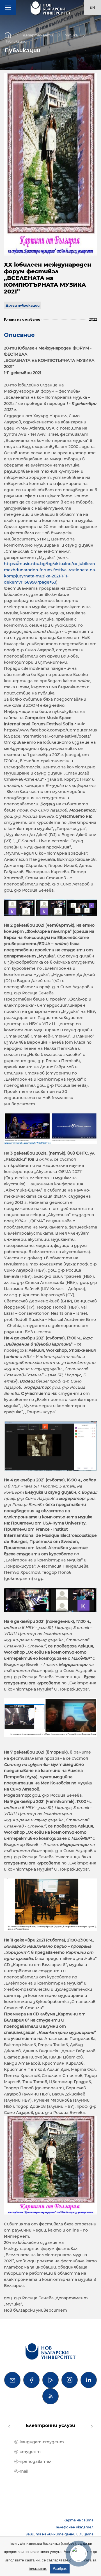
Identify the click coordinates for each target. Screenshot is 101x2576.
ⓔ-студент (27, 2452)
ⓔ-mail (21, 2471)
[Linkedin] (89, 2380)
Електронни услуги (50, 2425)
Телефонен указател (74, 2527)
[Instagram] (70, 2380)
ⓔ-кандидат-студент (39, 2442)
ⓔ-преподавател (33, 2461)
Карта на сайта (78, 2520)
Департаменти (38, 35)
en (93, 7)
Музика (71, 35)
